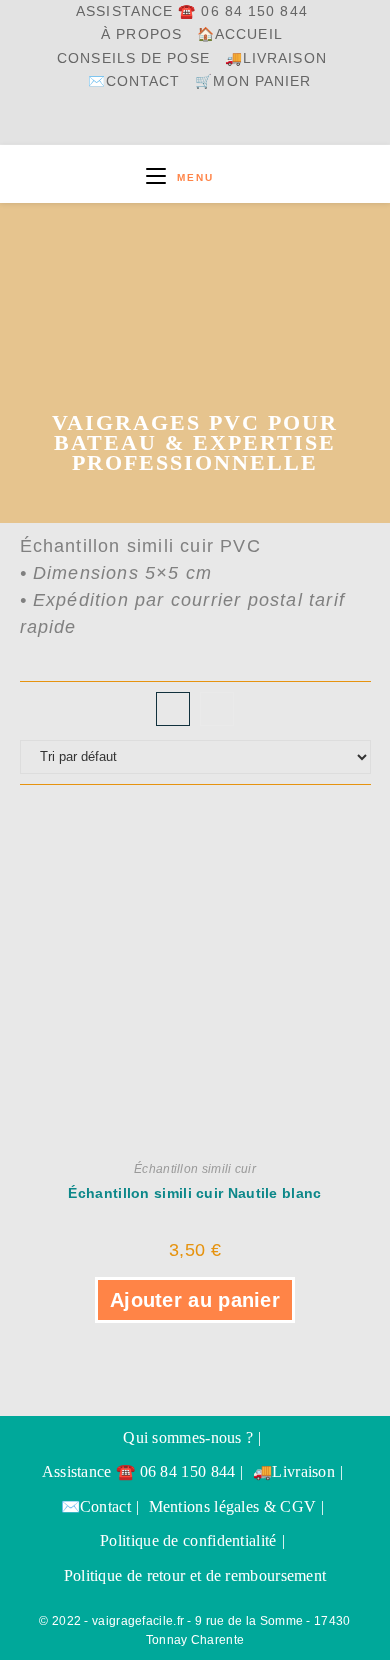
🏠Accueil (240, 34)
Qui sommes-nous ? (188, 1437)
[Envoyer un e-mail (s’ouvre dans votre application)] (248, 124)
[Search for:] (231, 177)
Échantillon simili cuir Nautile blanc (194, 1193)
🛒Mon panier (253, 81)
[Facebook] (151, 124)
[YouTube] (199, 124)
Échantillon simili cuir (195, 1169)
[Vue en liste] (217, 709)
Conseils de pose (133, 58)
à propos (141, 34)
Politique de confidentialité (188, 1540)
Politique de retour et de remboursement (195, 1575)
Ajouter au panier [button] (195, 1300)
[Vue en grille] (173, 709)
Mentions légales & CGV (233, 1506)
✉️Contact (134, 81)
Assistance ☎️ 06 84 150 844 (192, 11)
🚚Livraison (276, 58)
